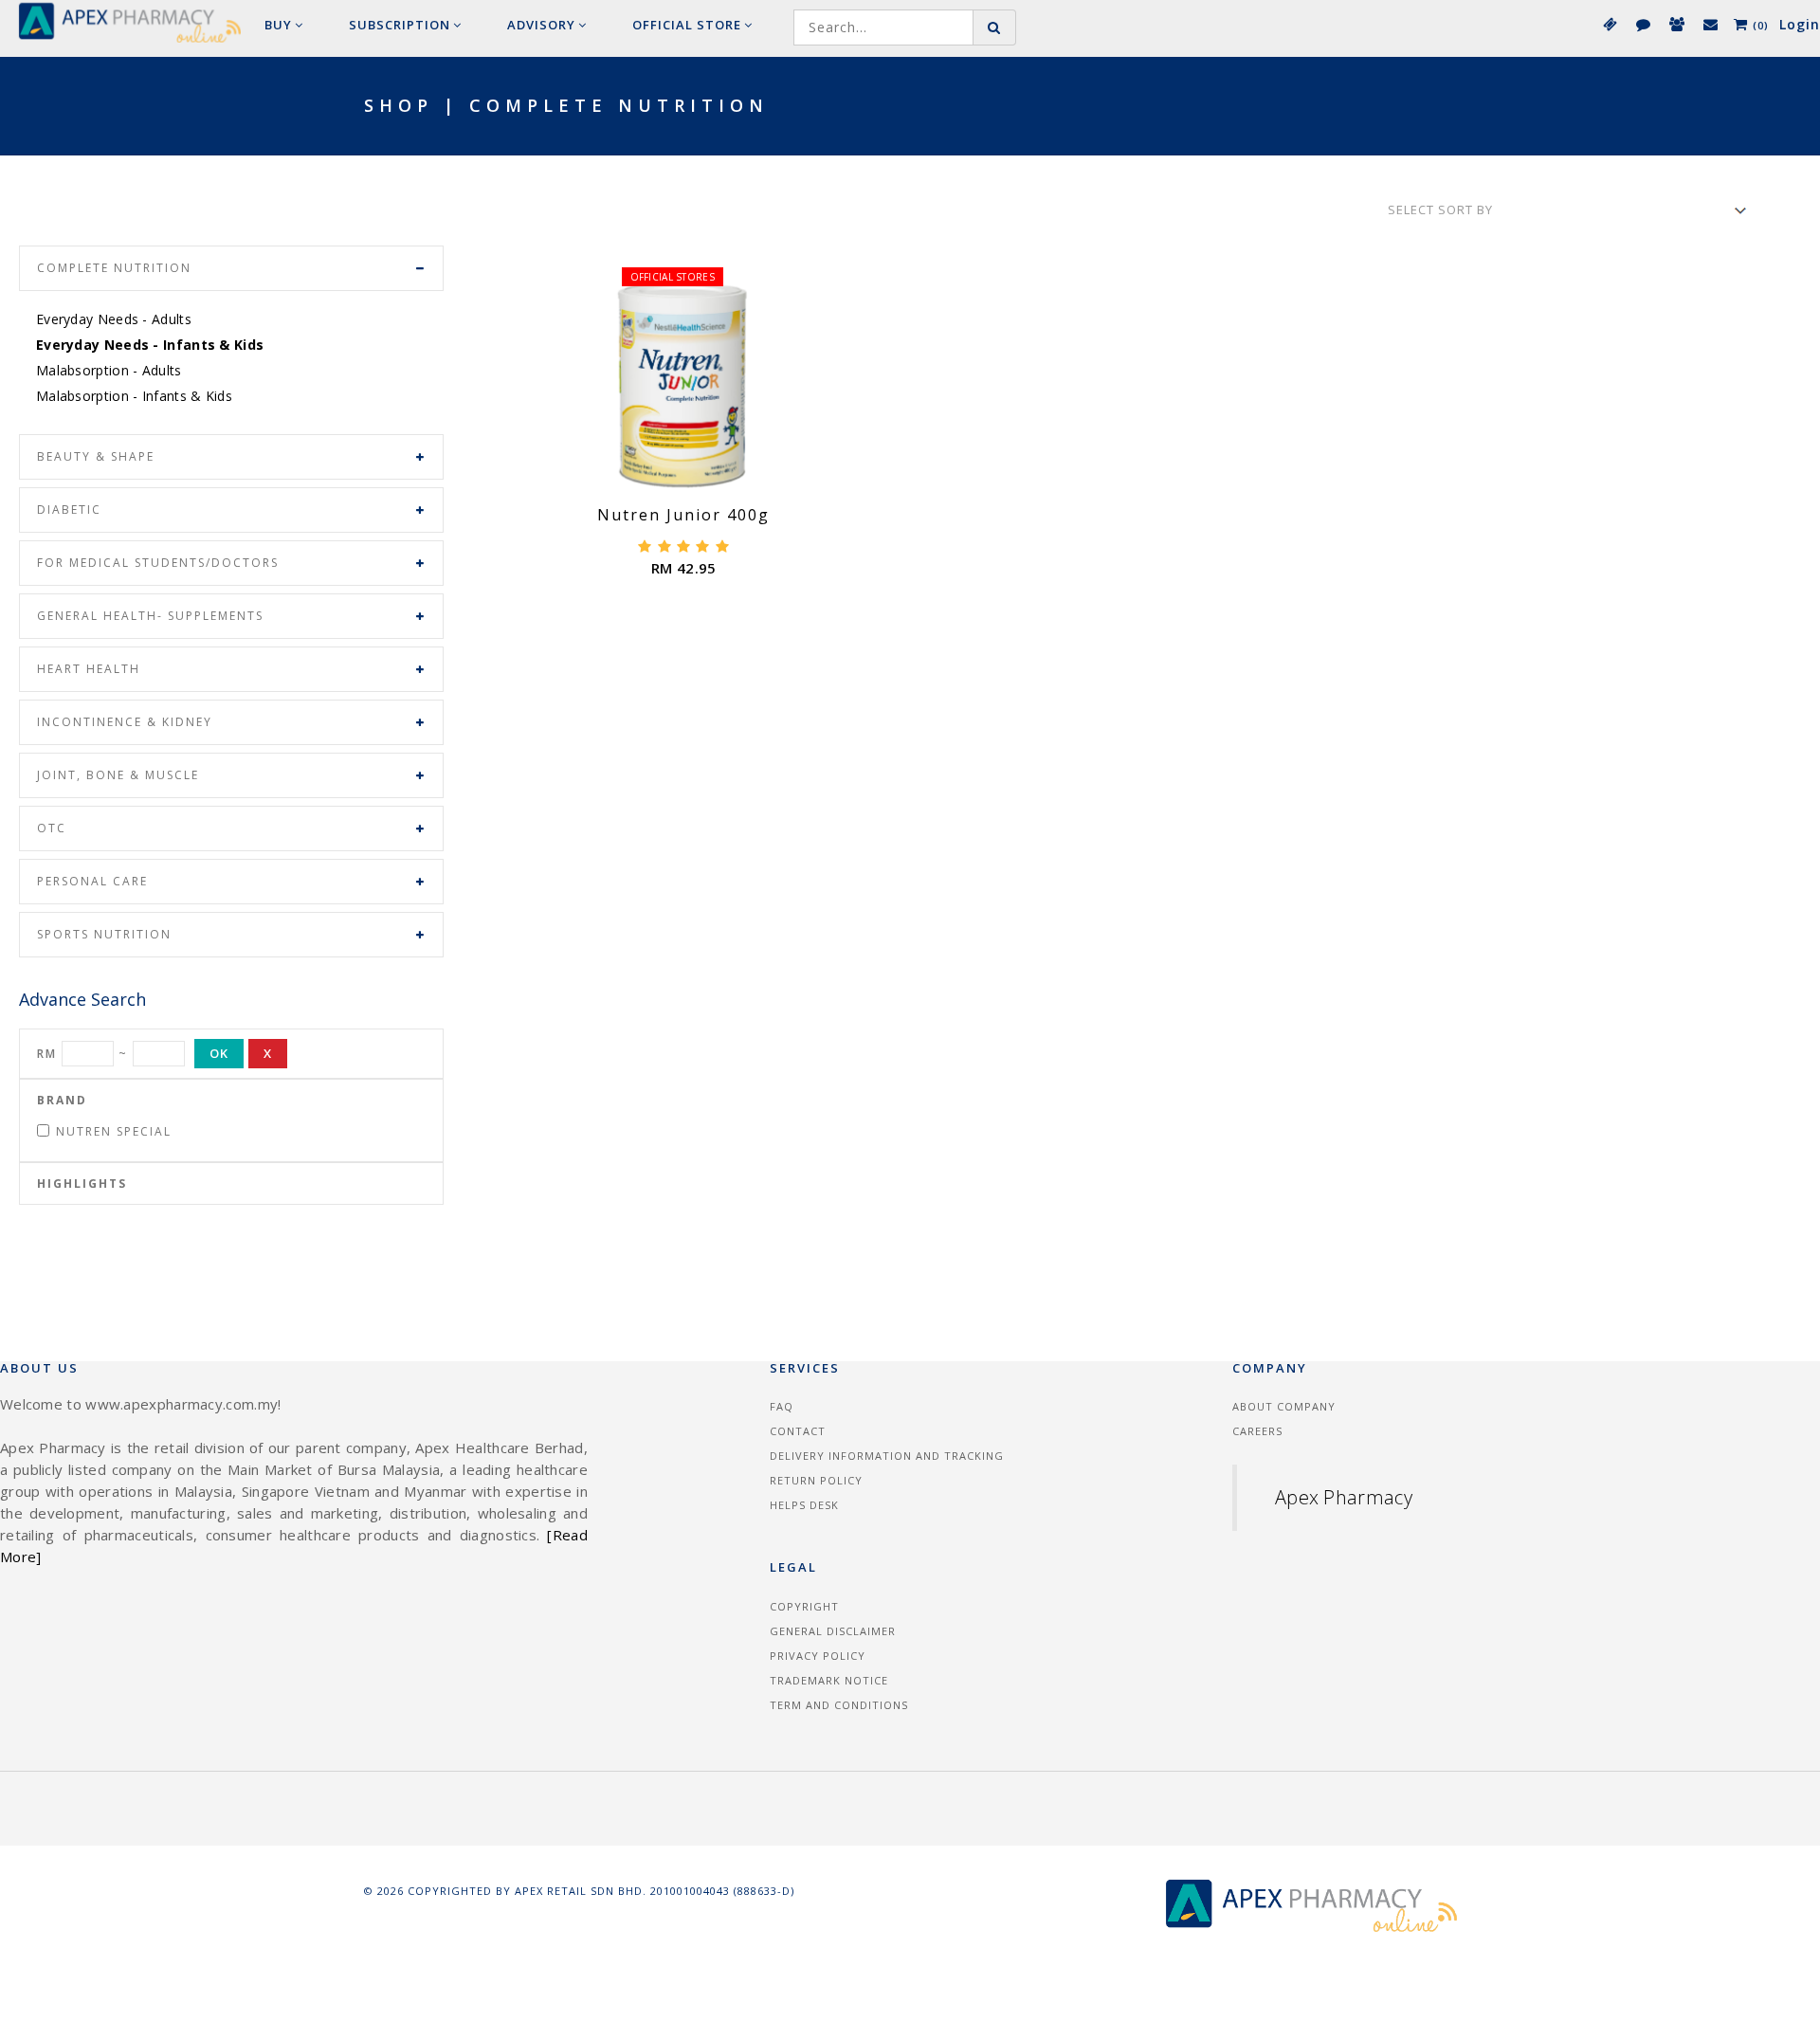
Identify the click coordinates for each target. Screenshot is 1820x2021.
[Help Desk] (1710, 24)
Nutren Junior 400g (683, 515)
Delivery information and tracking (887, 1456)
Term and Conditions (839, 1705)
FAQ (782, 1406)
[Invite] (1676, 24)
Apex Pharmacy (1344, 1497)
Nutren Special (114, 1131)
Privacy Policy (818, 1656)
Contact (798, 1431)
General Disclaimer (833, 1631)
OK (219, 1053)
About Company (1284, 1406)
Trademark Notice (829, 1680)
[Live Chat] (1642, 24)
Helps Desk (804, 1505)
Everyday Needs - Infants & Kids (150, 345)
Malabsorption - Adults (109, 370)
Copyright (804, 1606)
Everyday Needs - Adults (114, 319)
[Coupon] (1609, 24)
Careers (1257, 1431)
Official (687, 25)
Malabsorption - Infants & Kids (134, 396)
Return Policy (816, 1480)
